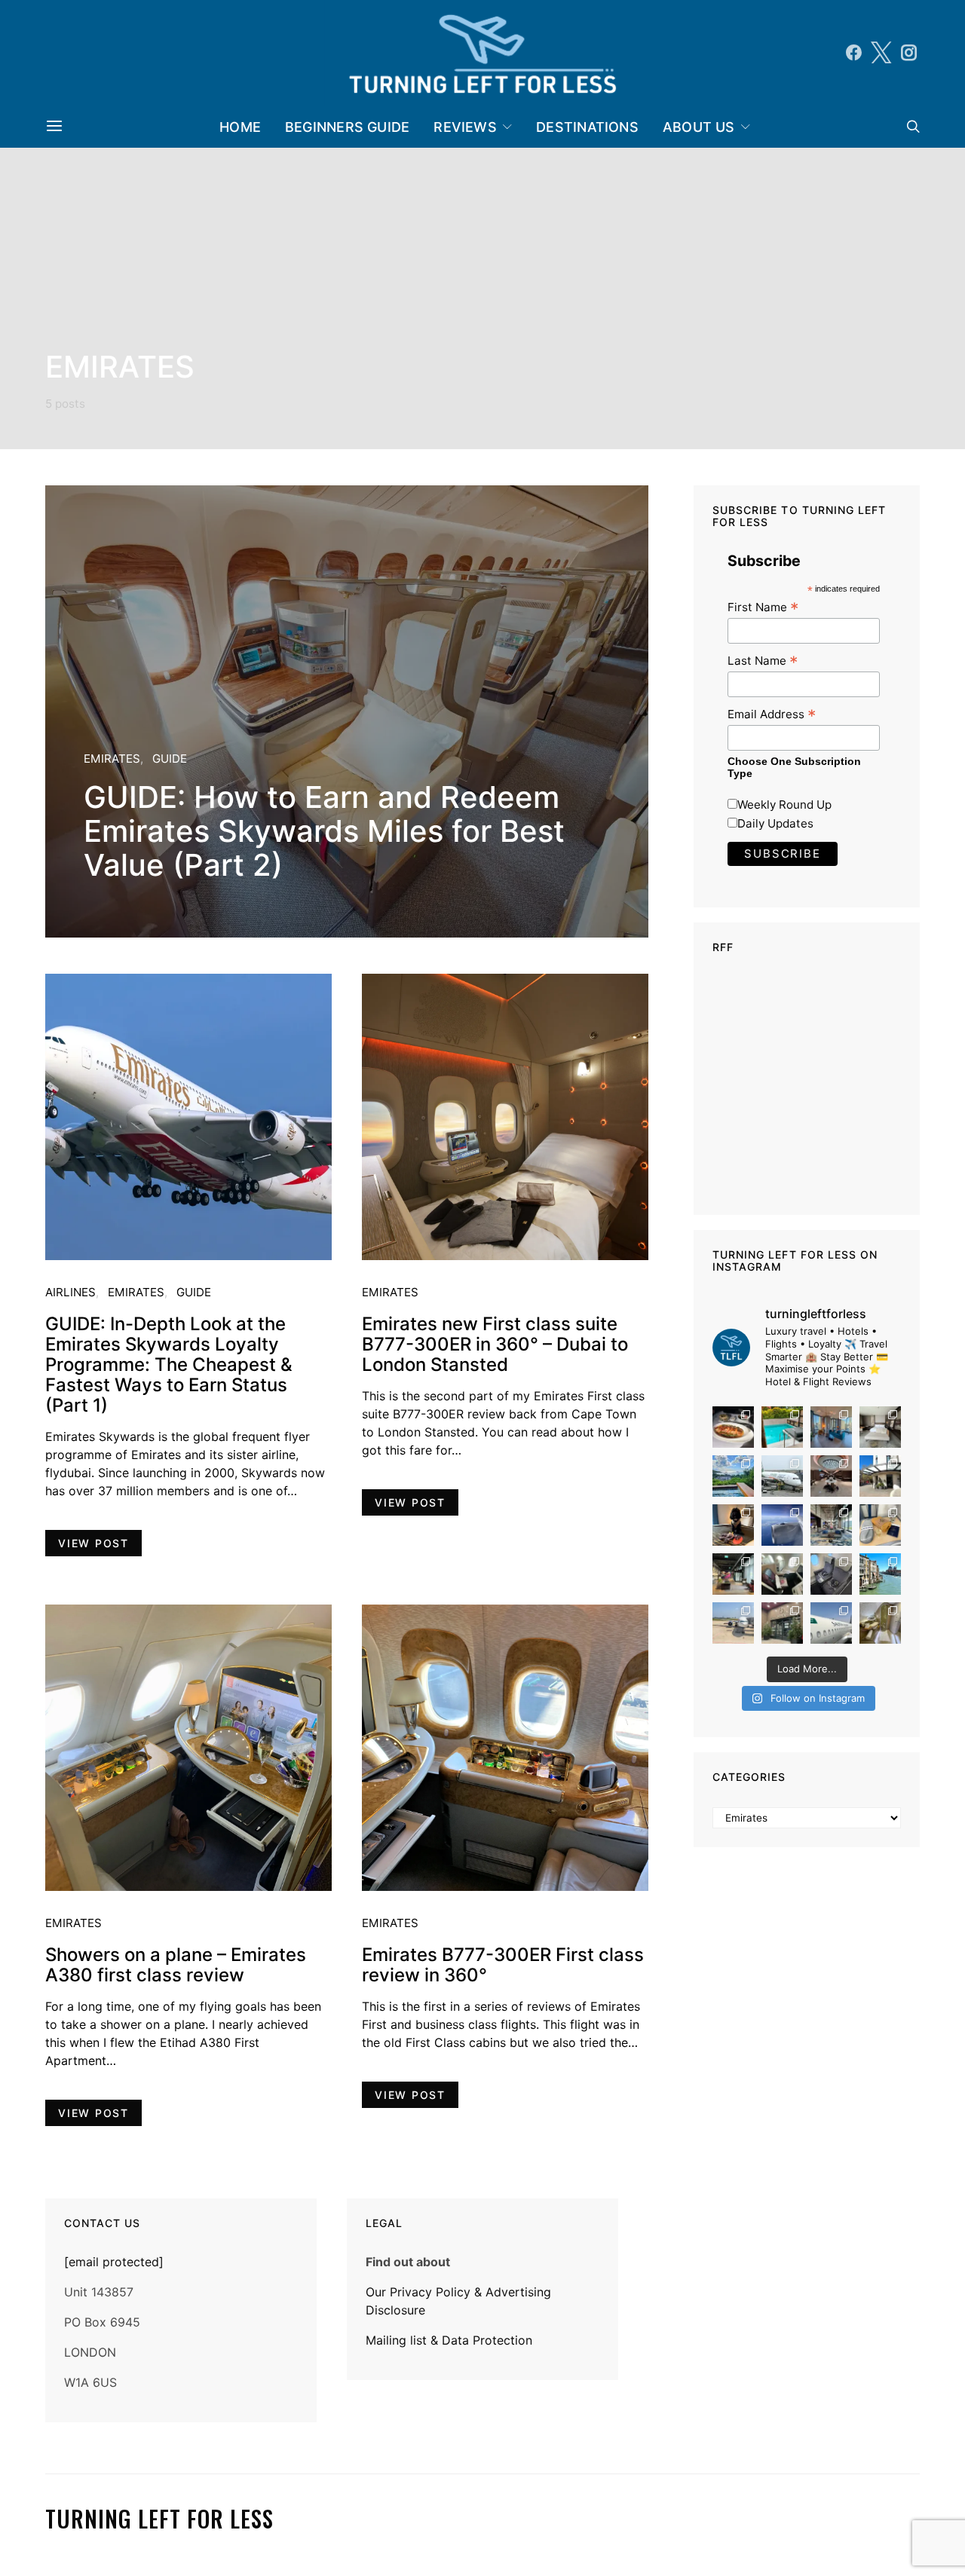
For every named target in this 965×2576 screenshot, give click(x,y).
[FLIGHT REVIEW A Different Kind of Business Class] (831, 1623)
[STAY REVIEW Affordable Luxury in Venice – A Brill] (880, 1574)
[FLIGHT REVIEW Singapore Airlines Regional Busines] (782, 1525)
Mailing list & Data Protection (449, 2340)
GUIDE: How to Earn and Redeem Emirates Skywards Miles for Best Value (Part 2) (324, 831)
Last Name (763, 661)
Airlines (70, 1292)
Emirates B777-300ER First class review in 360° (503, 1965)
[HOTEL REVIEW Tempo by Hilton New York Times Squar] (831, 1427)
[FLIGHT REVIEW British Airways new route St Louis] (733, 1427)
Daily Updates (775, 823)
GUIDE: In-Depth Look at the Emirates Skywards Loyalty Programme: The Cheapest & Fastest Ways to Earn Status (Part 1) (169, 1364)
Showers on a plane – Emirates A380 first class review (176, 1965)
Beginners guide (347, 127)
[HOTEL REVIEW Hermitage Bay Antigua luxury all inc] (733, 1476)
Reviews (465, 127)
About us (699, 127)
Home (240, 127)
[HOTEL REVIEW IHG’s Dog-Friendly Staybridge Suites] (733, 1525)
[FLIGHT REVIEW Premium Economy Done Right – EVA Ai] (782, 1476)
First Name (763, 607)
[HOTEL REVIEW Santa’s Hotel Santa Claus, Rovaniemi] (782, 1623)
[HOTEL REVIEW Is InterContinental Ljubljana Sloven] (880, 1427)
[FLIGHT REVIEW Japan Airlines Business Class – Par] (782, 1574)
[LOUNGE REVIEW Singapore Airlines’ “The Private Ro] (831, 1476)
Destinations (587, 127)
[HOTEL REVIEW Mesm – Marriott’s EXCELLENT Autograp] (831, 1525)
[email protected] (114, 2262)
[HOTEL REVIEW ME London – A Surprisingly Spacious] (880, 1476)
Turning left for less (159, 2519)
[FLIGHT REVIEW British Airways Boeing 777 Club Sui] (733, 1623)
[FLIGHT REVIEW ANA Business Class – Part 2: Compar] (880, 1525)
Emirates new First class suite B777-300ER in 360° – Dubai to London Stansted (495, 1344)
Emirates (112, 759)
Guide (170, 759)
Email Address (772, 714)
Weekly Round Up (784, 805)
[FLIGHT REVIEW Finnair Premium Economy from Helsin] (831, 1574)
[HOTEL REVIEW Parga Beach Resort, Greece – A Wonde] (782, 1427)
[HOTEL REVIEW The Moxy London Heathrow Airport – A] (733, 1574)
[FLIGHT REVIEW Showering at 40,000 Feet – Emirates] (880, 1623)
